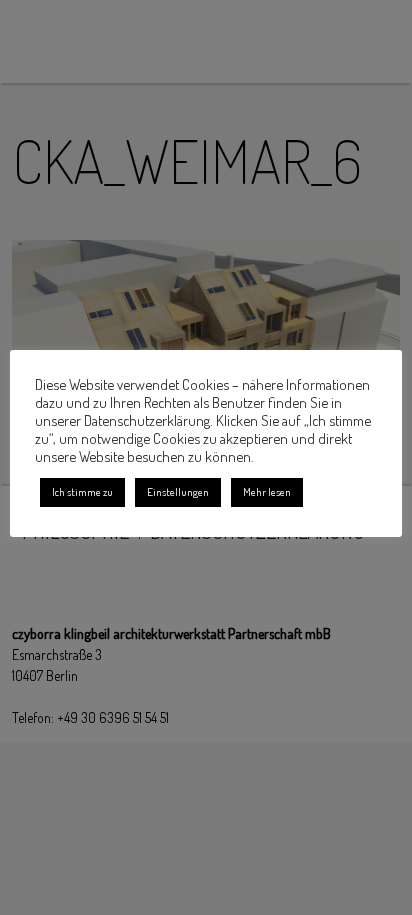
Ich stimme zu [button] (82, 492)
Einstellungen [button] (178, 492)
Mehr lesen (267, 492)
